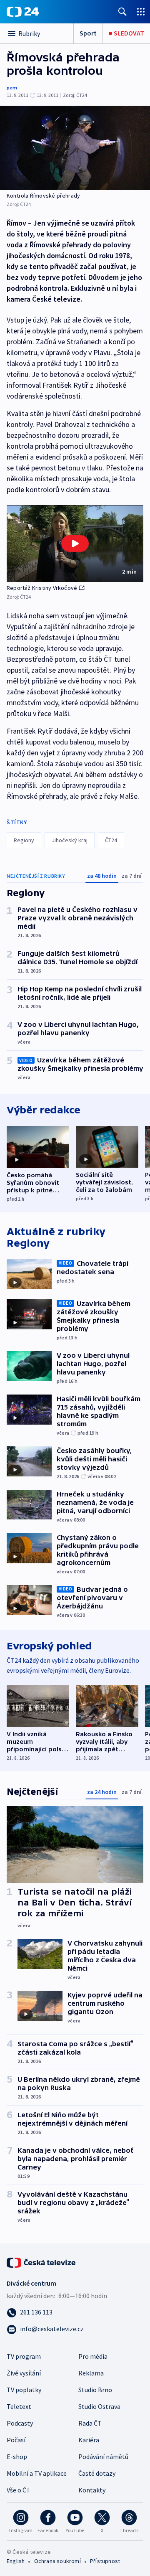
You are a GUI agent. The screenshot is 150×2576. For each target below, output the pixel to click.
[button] (75, 544)
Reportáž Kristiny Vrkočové (42, 588)
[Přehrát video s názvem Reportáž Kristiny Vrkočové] (75, 544)
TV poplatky (24, 2390)
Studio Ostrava (99, 2406)
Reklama (91, 2373)
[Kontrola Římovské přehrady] (75, 148)
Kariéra (89, 2440)
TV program (24, 2356)
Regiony (24, 840)
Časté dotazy (97, 2473)
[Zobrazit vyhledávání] (122, 11)
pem (12, 88)
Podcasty (20, 2423)
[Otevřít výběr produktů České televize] (141, 11)
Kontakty (92, 2490)
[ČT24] (23, 12)
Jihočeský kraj (70, 840)
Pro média (93, 2356)
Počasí (16, 2440)
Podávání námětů (103, 2457)
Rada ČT (90, 2423)
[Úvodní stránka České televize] (42, 2262)
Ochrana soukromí (57, 2561)
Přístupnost (105, 2561)
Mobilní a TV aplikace (37, 2473)
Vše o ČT (19, 2490)
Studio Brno (95, 2390)
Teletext (19, 2406)
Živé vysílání (24, 2373)
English (16, 2561)
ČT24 (111, 840)
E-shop (17, 2457)
